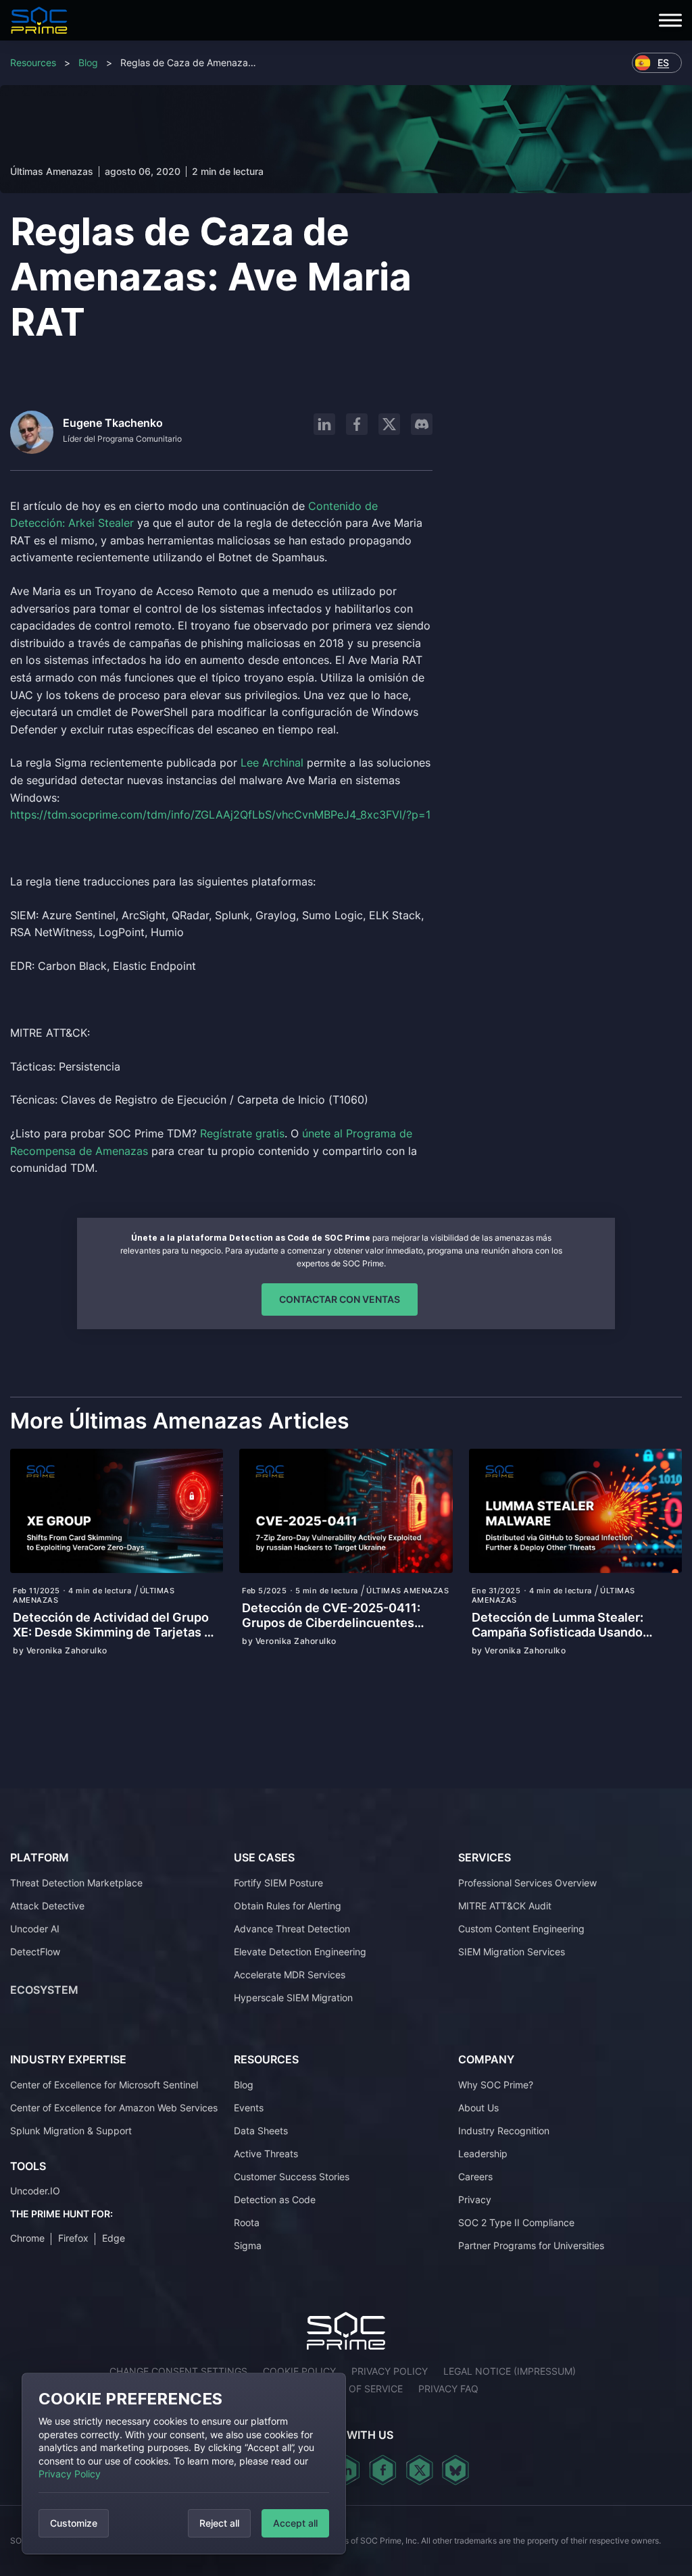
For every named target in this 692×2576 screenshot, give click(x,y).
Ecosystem (44, 1990)
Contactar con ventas (340, 1299)
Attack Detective (47, 1906)
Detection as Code (275, 2199)
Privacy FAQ (448, 2389)
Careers (475, 2176)
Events (249, 2108)
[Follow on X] (389, 424)
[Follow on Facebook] (357, 424)
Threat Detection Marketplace (76, 1883)
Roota (247, 2222)
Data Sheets (261, 2131)
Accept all (295, 2523)
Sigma (248, 2245)
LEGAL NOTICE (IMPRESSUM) (510, 2371)
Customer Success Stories (292, 2176)
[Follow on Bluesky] (455, 2470)
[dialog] (184, 2464)
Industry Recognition (504, 2131)
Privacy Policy (70, 2474)
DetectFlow (35, 1952)
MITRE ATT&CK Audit (505, 1906)
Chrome (27, 2238)
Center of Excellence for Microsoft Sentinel (104, 2085)
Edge (114, 2238)
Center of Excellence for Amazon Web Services (114, 2108)
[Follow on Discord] (422, 424)
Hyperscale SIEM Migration (293, 1998)
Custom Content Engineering (521, 1929)
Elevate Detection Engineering (300, 1952)
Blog (88, 62)
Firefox (73, 2238)
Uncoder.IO (35, 2191)
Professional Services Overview (527, 1883)
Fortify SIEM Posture (278, 1883)
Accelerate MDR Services (290, 1975)
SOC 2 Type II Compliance (516, 2222)
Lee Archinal (272, 763)
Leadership (483, 2154)
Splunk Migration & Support (71, 2131)
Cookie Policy (299, 2371)
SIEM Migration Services (512, 1952)
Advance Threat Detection (292, 1929)
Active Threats (266, 2154)
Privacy (475, 2199)
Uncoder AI (35, 1929)
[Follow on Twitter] (419, 2470)
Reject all (219, 2523)
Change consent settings (178, 2371)
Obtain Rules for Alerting (288, 1906)
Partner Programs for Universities (531, 2245)
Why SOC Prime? (496, 2085)
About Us (478, 2108)
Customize (74, 2523)
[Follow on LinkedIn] (324, 424)
